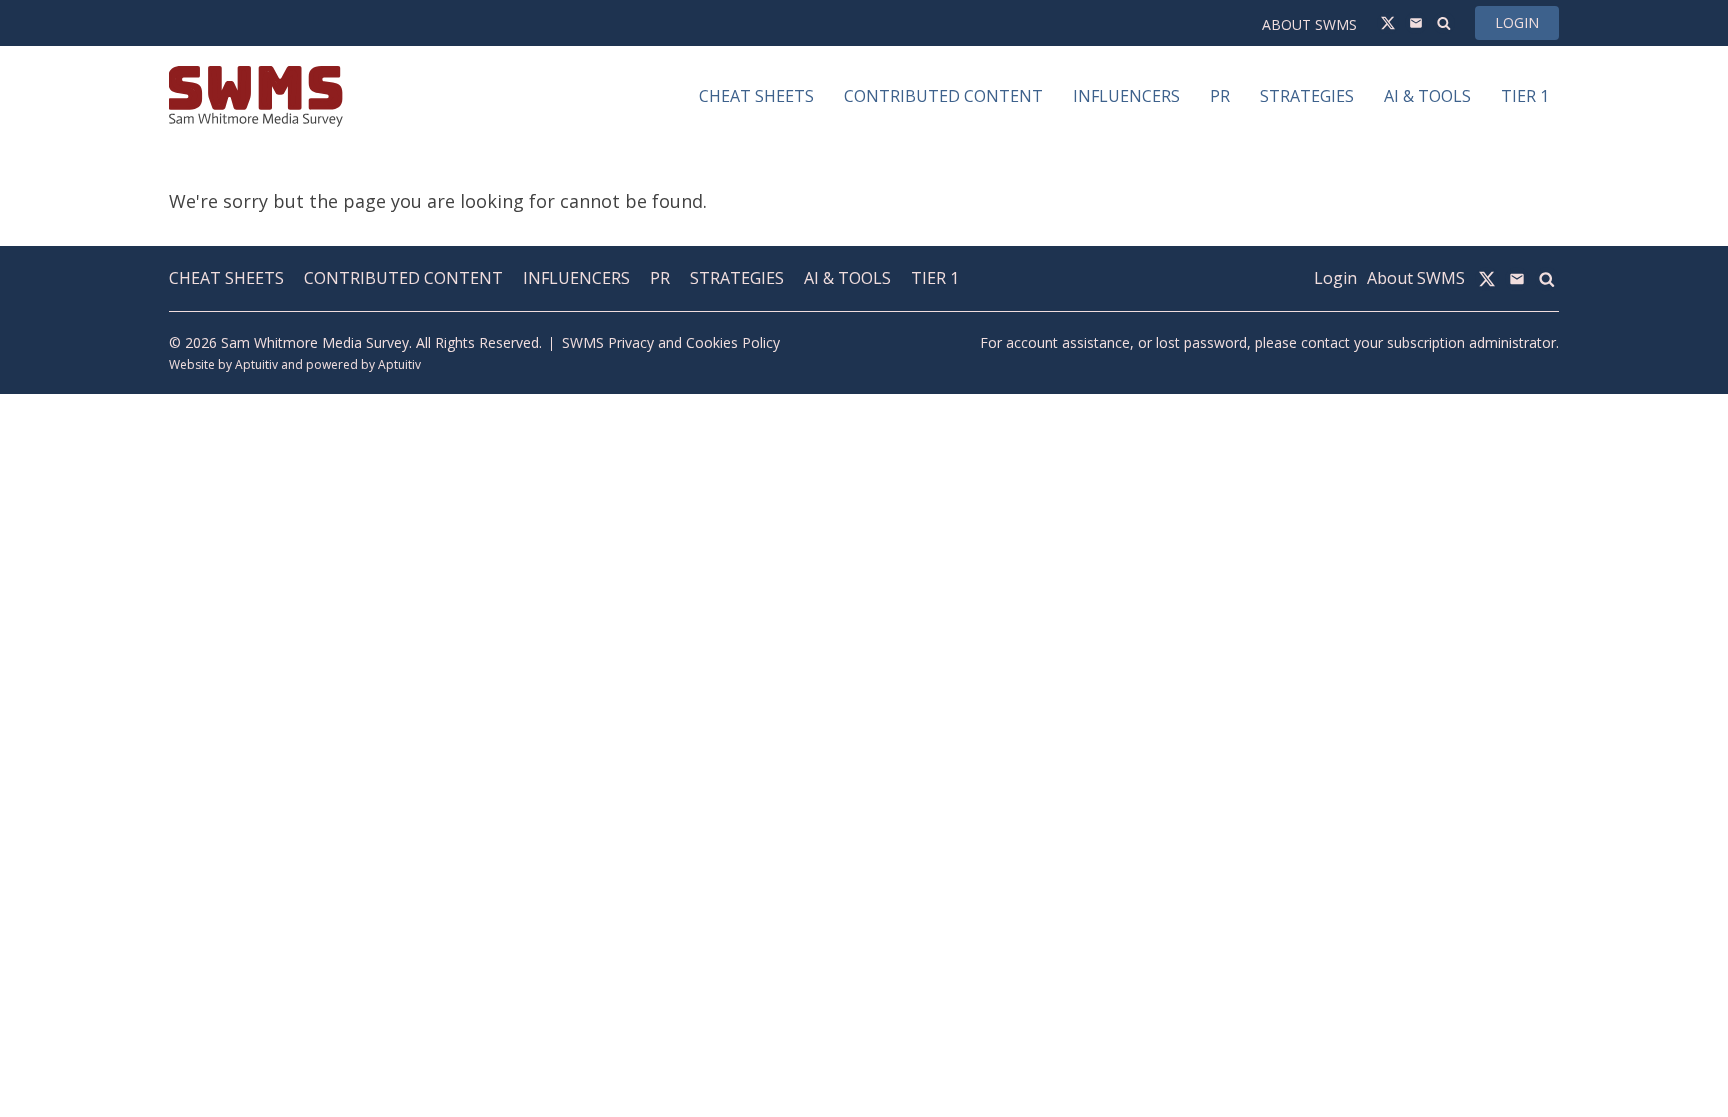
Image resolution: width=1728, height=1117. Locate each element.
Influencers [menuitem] (1126, 96)
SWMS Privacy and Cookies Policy (671, 342)
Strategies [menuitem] (1307, 96)
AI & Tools (847, 278)
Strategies (737, 278)
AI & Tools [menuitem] (1427, 96)
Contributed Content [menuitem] (943, 96)
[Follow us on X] (1388, 23)
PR (660, 278)
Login (1517, 22)
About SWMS (1309, 24)
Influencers (576, 278)
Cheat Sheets (226, 278)
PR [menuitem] (1220, 96)
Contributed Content (403, 278)
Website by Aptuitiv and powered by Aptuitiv (295, 364)
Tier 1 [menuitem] (1525, 96)
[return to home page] (256, 96)
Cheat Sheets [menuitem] (756, 96)
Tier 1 (935, 278)
